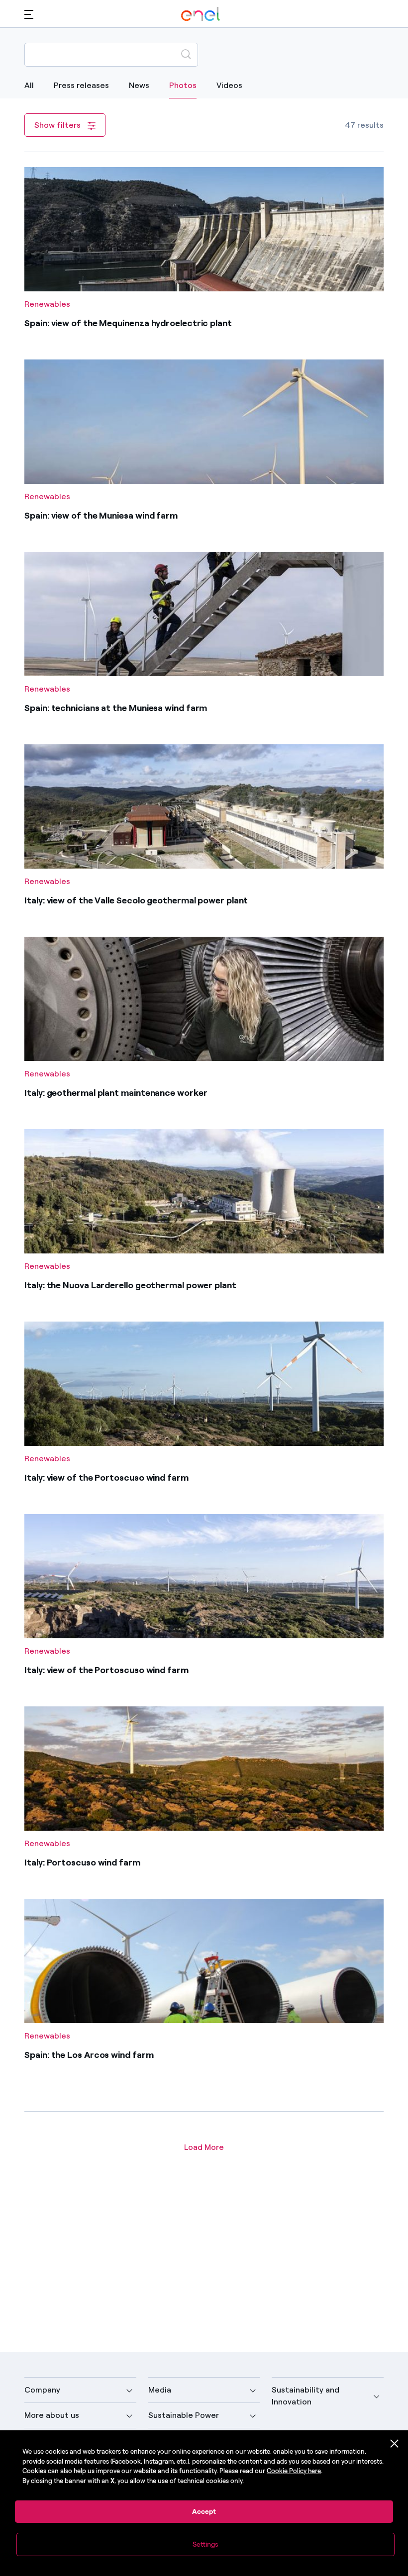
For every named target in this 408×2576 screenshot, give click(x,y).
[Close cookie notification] (395, 2444)
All (29, 85)
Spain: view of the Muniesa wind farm (101, 516)
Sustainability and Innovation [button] (306, 2396)
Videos (229, 85)
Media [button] (160, 2390)
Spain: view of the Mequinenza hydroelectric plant (128, 323)
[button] (29, 14)
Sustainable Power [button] (184, 2415)
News (139, 85)
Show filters (58, 125)
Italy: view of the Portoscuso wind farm (106, 1478)
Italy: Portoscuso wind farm (82, 1863)
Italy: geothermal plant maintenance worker (116, 1093)
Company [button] (42, 2390)
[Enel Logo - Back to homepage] (201, 14)
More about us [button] (52, 2415)
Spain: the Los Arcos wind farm (89, 2055)
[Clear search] (162, 54)
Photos (183, 85)
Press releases (81, 85)
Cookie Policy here (294, 2471)
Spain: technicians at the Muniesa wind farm (116, 708)
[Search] (186, 54)
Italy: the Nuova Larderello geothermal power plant (130, 1285)
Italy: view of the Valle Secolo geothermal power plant (136, 900)
